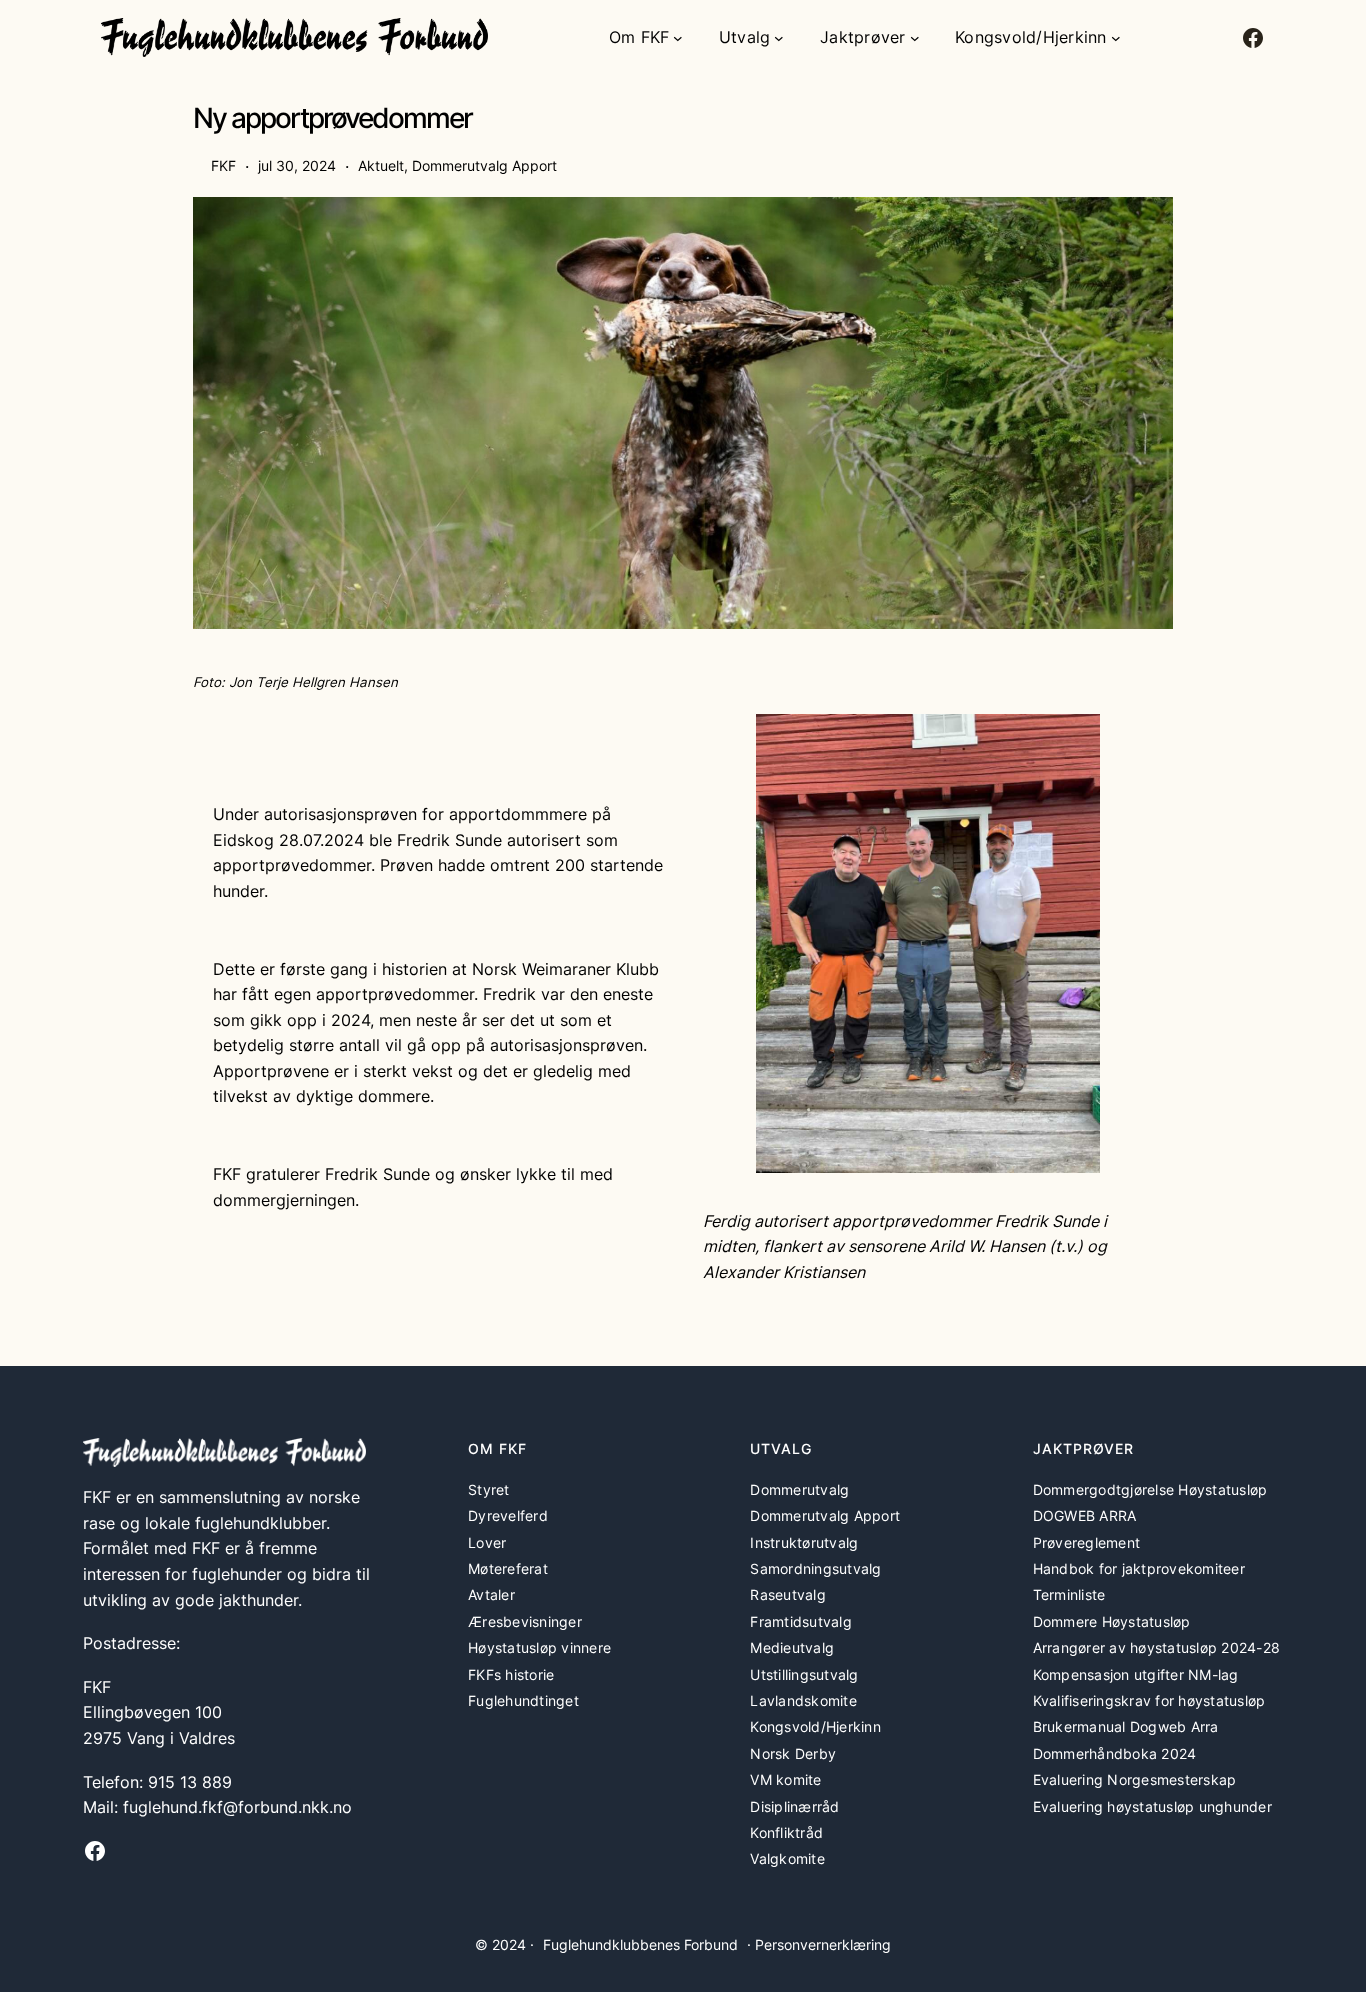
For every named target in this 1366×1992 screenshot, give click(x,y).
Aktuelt (381, 165)
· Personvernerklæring (819, 1944)
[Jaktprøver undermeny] (915, 38)
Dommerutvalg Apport (484, 165)
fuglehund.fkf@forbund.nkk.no (237, 1807)
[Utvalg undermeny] (779, 38)
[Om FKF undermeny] (678, 38)
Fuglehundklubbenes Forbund (640, 1944)
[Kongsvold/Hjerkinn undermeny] (1116, 38)
